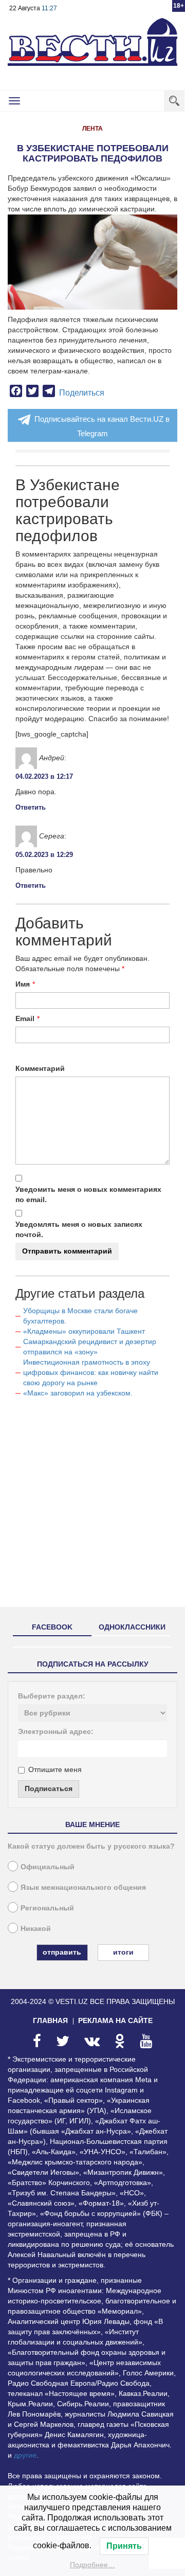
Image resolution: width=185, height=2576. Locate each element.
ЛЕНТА (92, 129)
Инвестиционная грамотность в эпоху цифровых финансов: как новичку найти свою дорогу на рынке (91, 1372)
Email (25, 1018)
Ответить (31, 807)
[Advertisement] (92, 1507)
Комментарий (40, 1068)
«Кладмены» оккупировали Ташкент (84, 1331)
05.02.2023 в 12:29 (44, 855)
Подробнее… (92, 2565)
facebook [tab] (52, 1627)
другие (25, 2455)
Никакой (36, 1928)
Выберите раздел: (52, 1696)
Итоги (123, 1952)
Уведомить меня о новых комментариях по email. (88, 1194)
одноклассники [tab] (132, 1627)
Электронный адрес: (56, 1731)
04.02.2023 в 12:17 (44, 776)
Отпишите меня (55, 1769)
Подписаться (49, 1788)
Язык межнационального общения (83, 1887)
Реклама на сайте (115, 2020)
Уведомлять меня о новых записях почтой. (79, 1229)
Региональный (47, 1908)
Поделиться (82, 393)
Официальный (48, 1867)
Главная (50, 2020)
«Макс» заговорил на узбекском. (78, 1393)
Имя (23, 984)
